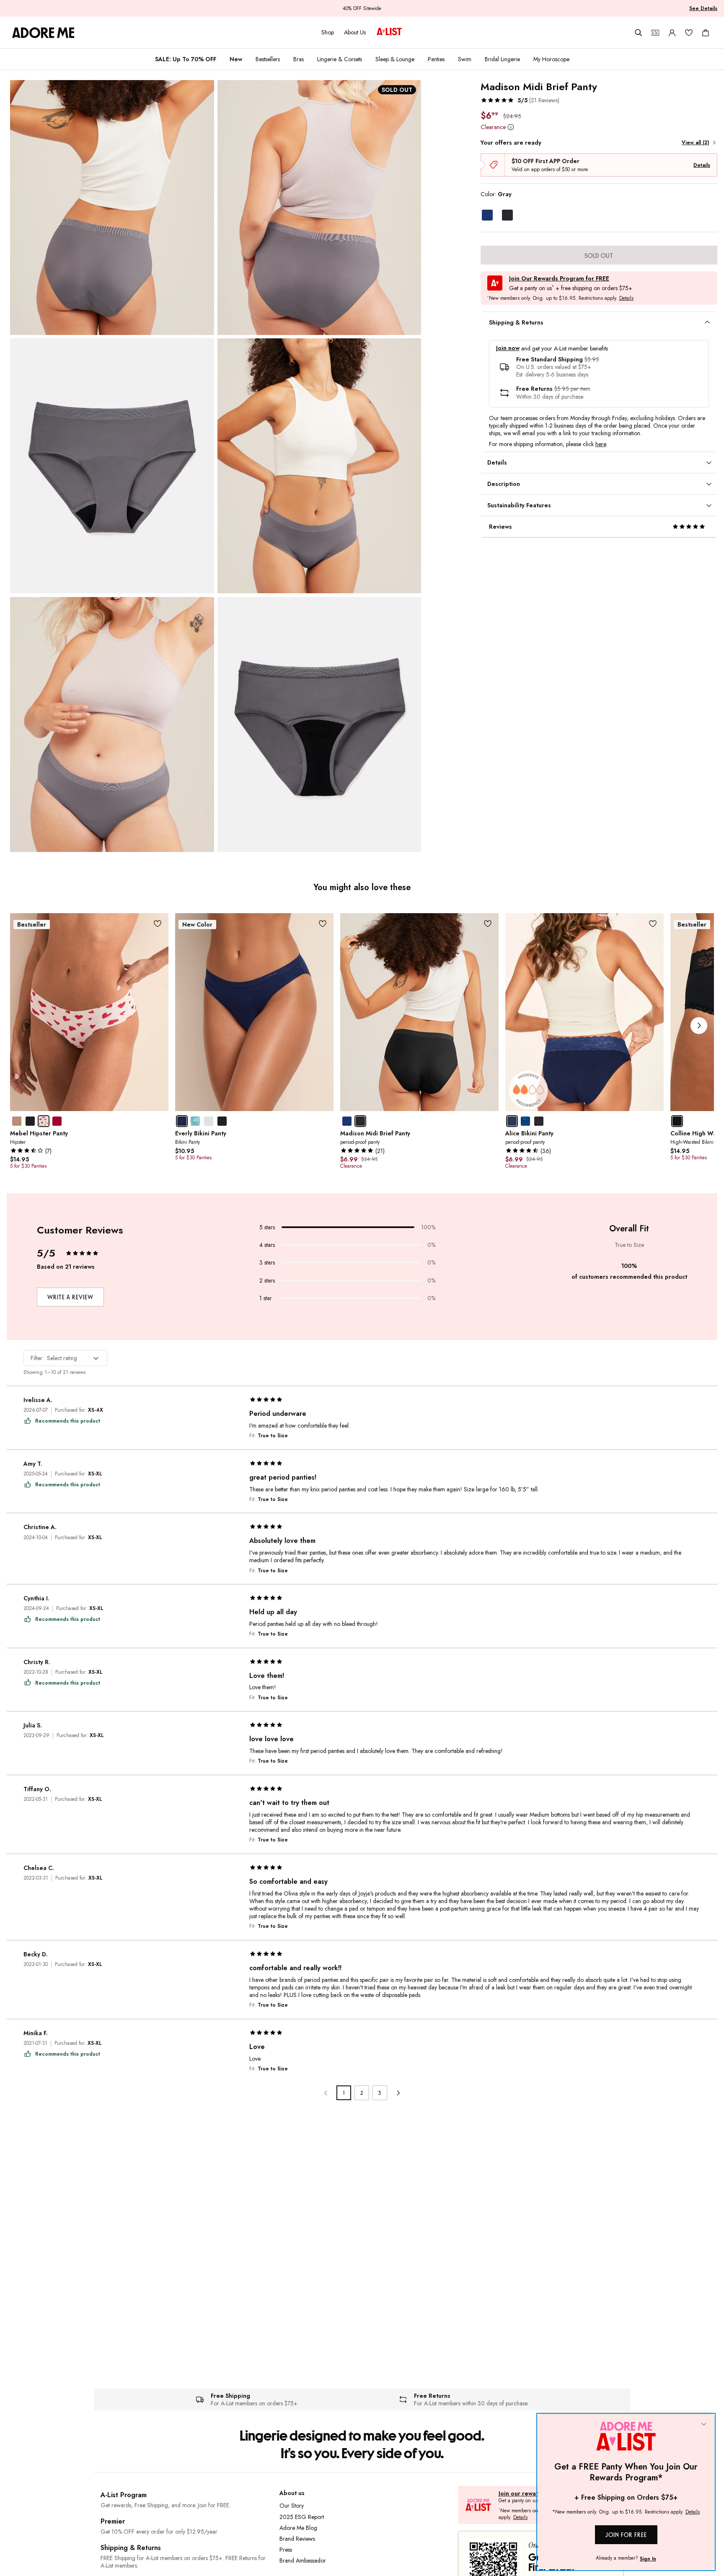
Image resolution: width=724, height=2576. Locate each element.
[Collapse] (704, 2425)
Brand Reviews (297, 2539)
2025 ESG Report (302, 2517)
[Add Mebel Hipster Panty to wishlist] (158, 924)
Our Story (292, 2506)
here (601, 444)
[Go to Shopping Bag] (706, 33)
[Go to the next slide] (699, 1026)
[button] (520, 100)
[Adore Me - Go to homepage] (43, 33)
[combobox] (65, 1358)
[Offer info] (511, 127)
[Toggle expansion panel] (707, 322)
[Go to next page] (398, 2093)
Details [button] (626, 299)
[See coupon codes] (655, 33)
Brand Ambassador (303, 2560)
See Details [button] (703, 8)
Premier (113, 2521)
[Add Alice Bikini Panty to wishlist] (653, 924)
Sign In (648, 2559)
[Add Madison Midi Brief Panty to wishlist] (488, 924)
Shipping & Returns (131, 2548)
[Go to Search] (639, 33)
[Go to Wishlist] (689, 33)
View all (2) (695, 143)
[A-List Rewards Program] (389, 32)
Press (286, 2550)
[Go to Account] (672, 33)
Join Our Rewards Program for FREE (559, 279)
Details (702, 165)
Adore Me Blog (298, 2528)
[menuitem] (186, 59)
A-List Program (124, 2495)
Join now (508, 348)
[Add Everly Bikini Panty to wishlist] (323, 924)
